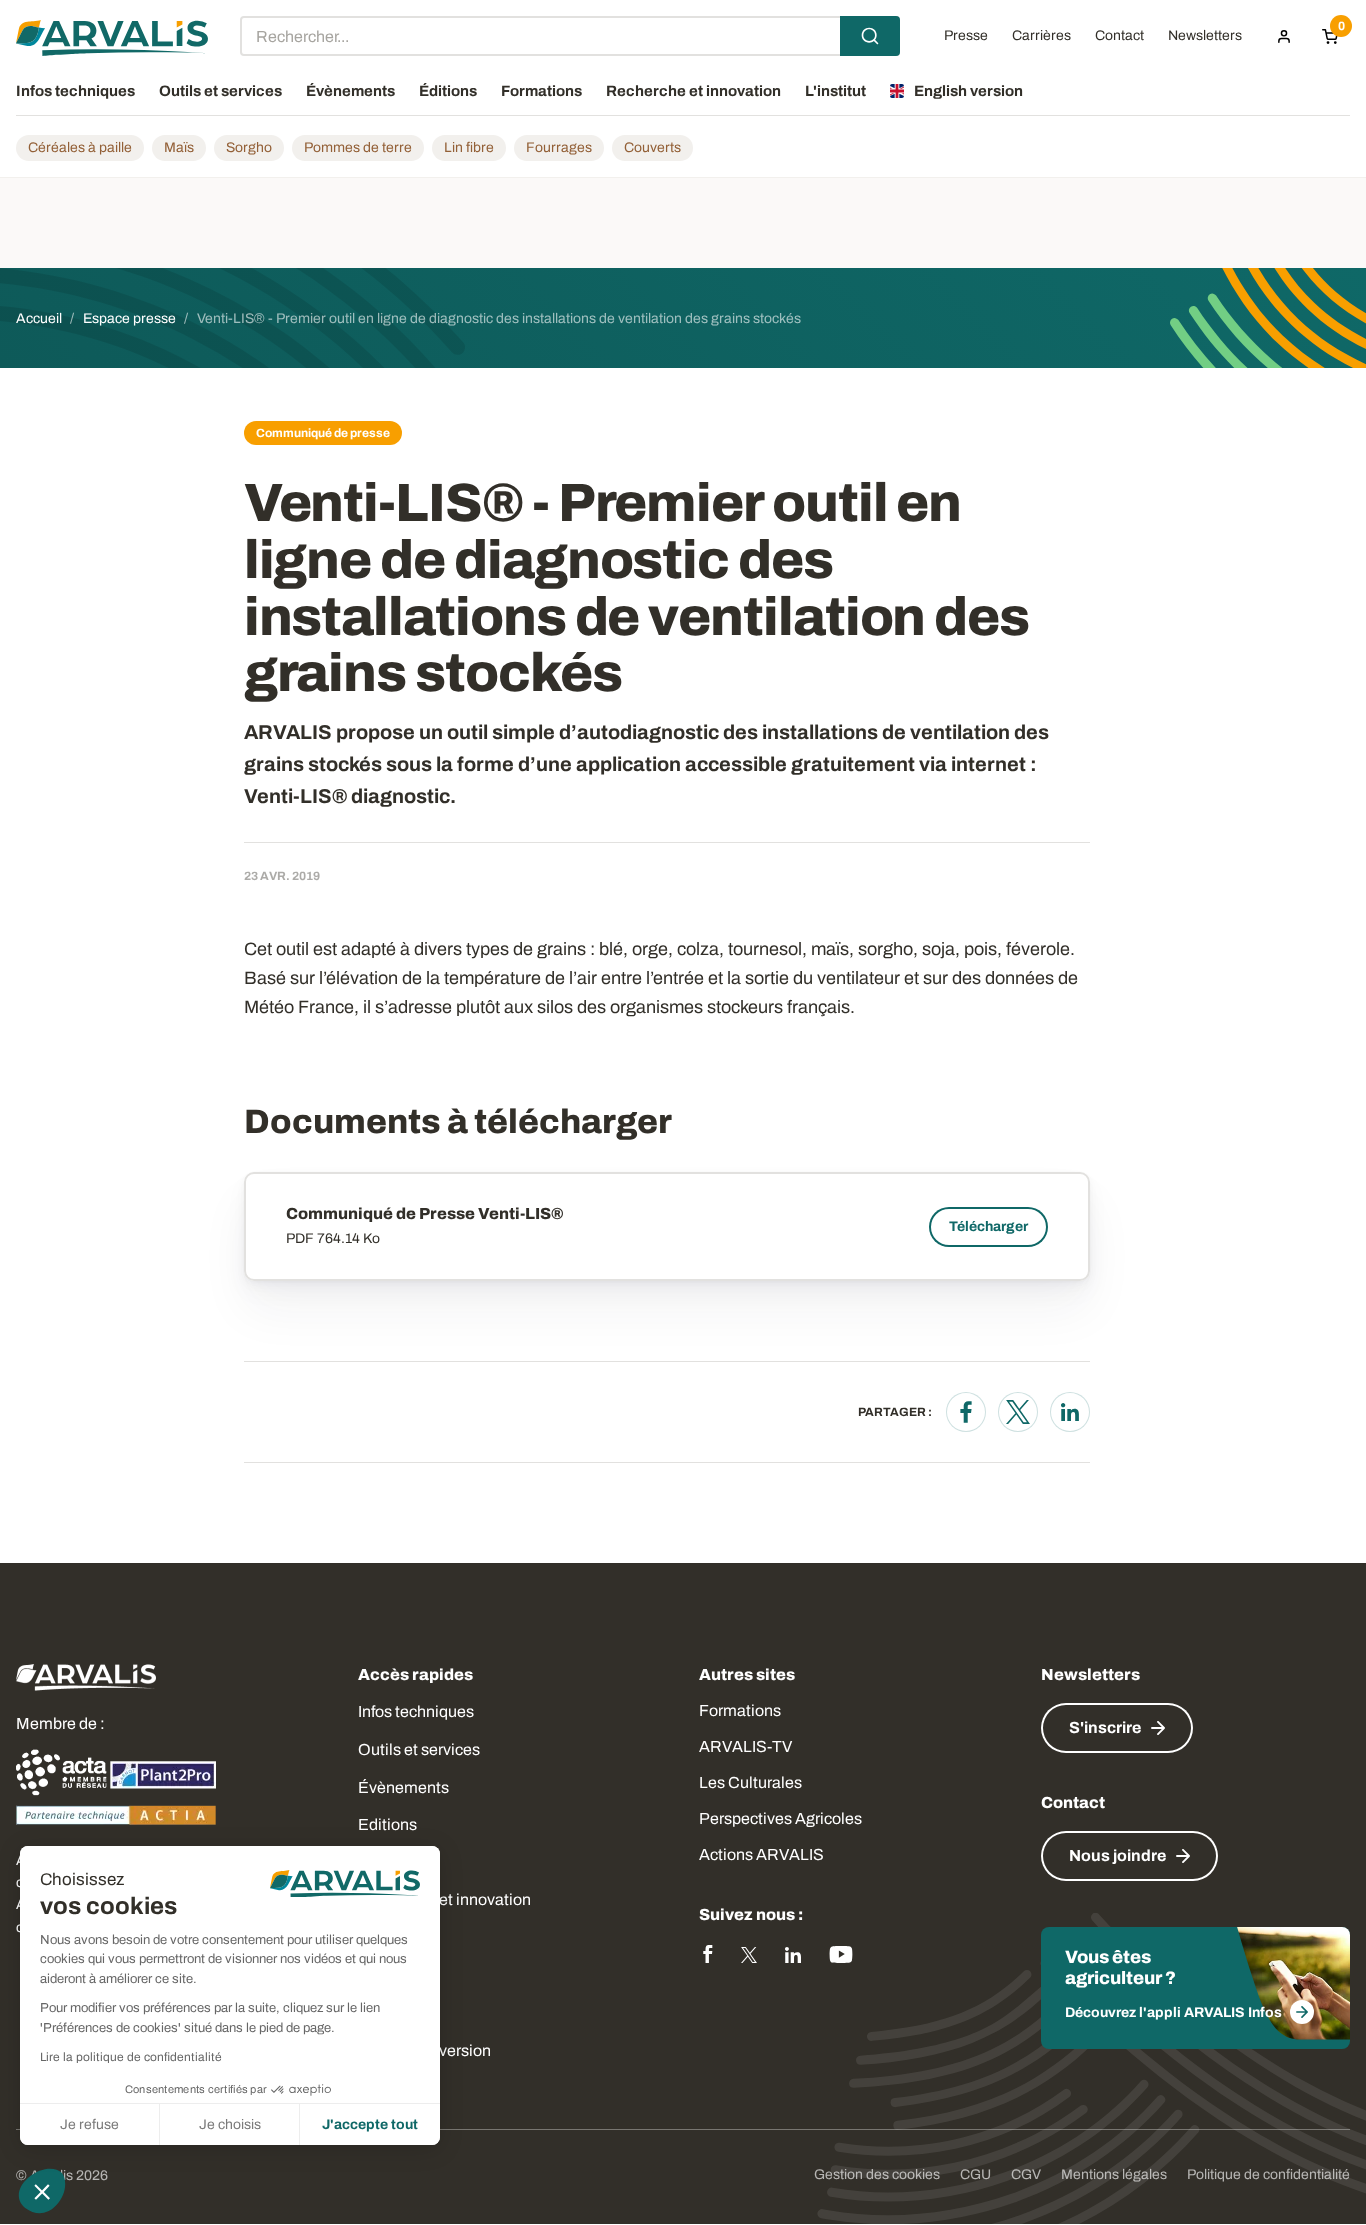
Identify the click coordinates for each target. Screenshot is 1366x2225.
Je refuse (89, 2124)
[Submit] (870, 36)
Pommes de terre (358, 147)
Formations (740, 1710)
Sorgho (249, 147)
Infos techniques (416, 1711)
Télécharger (988, 1226)
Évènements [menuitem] (350, 91)
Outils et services (419, 1749)
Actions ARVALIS (761, 1854)
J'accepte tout (370, 2124)
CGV (1026, 2174)
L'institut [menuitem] (835, 91)
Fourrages (559, 147)
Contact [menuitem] (1119, 36)
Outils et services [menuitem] (220, 91)
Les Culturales (750, 1782)
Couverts (652, 147)
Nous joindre (1117, 1855)
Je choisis (230, 2124)
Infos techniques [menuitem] (75, 91)
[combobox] (570, 36)
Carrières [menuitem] (1041, 36)
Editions (387, 1824)
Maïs (179, 147)
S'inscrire (1105, 1727)
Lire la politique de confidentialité (131, 2057)
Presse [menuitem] (966, 36)
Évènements (403, 1787)
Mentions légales (1114, 2174)
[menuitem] (1284, 36)
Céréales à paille (80, 147)
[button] (42, 2191)
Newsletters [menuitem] (1205, 36)
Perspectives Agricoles (780, 1818)
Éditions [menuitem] (448, 91)
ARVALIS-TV (745, 1746)
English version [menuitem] (968, 91)
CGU (975, 2174)
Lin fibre (469, 147)
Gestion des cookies (877, 2174)
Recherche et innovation (444, 1899)
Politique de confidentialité (1268, 2174)
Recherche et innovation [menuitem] (693, 91)
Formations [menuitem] (541, 91)
